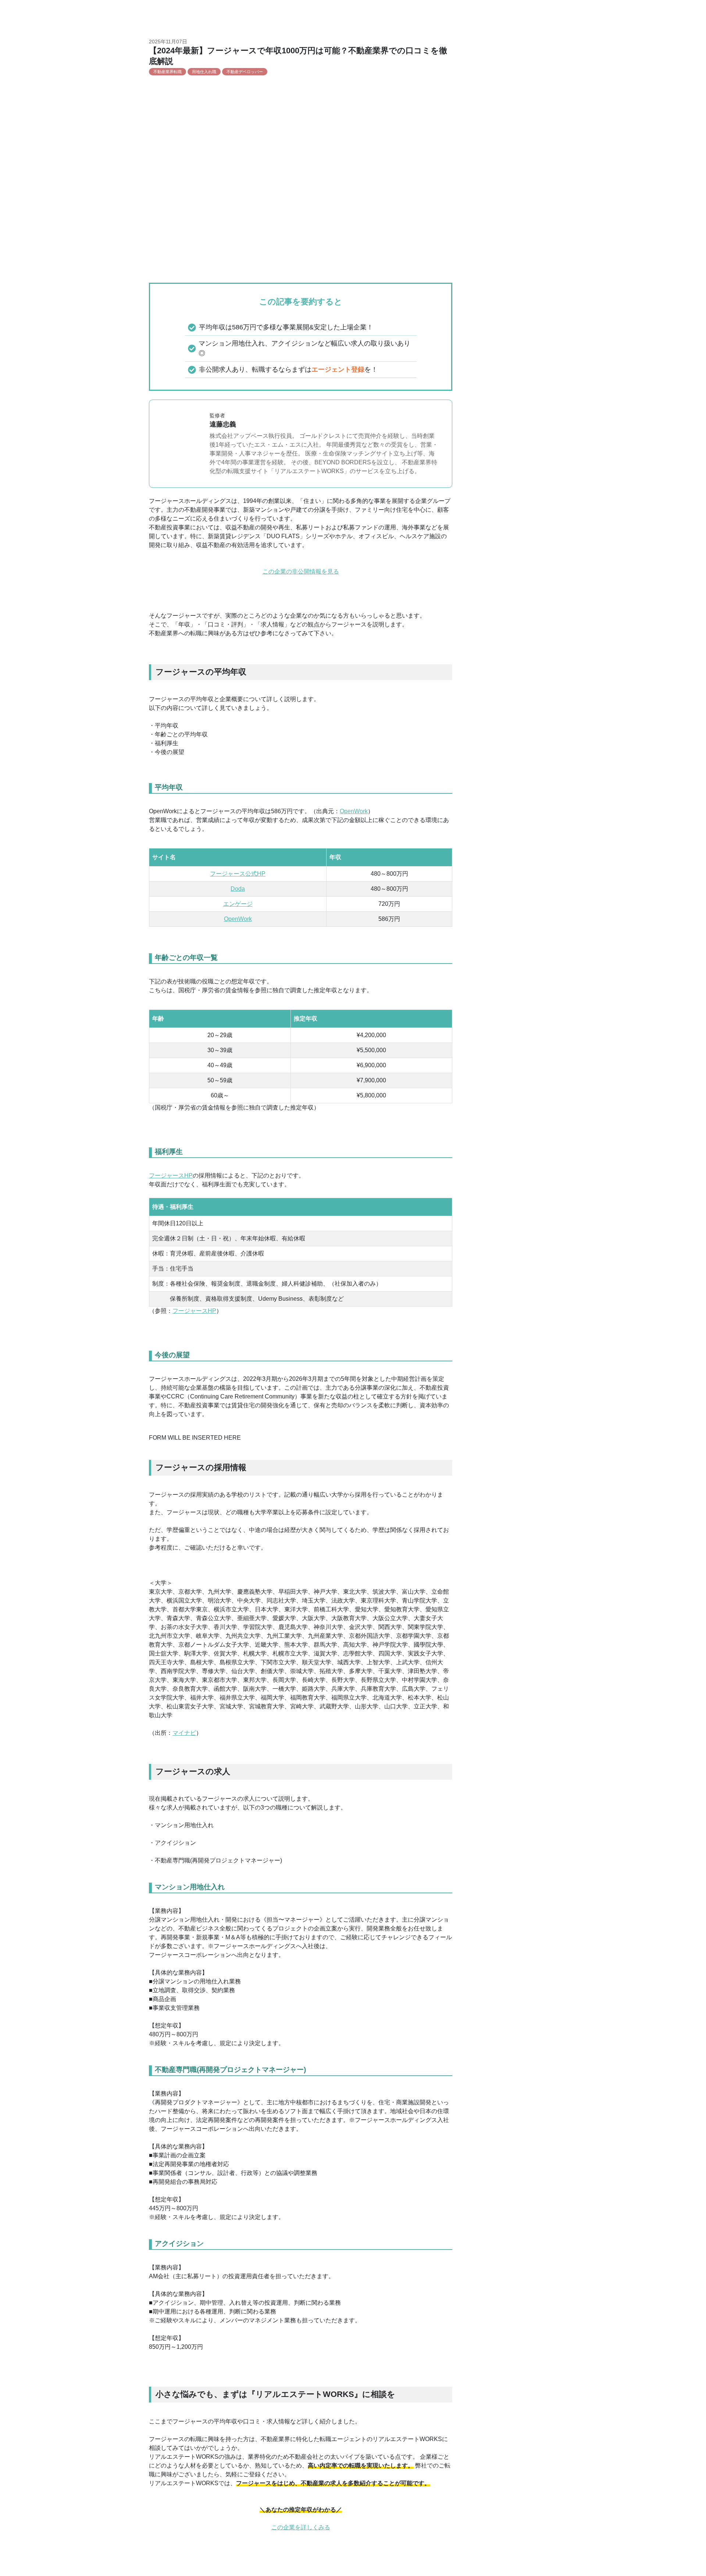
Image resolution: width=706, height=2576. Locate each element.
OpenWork (354, 811)
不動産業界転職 (167, 72)
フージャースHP (171, 1176)
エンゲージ (238, 904)
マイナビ (184, 1733)
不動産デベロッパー (245, 72)
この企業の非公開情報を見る (301, 571)
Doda (238, 889)
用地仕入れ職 (204, 72)
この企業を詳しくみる (301, 2527)
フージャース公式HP (238, 874)
